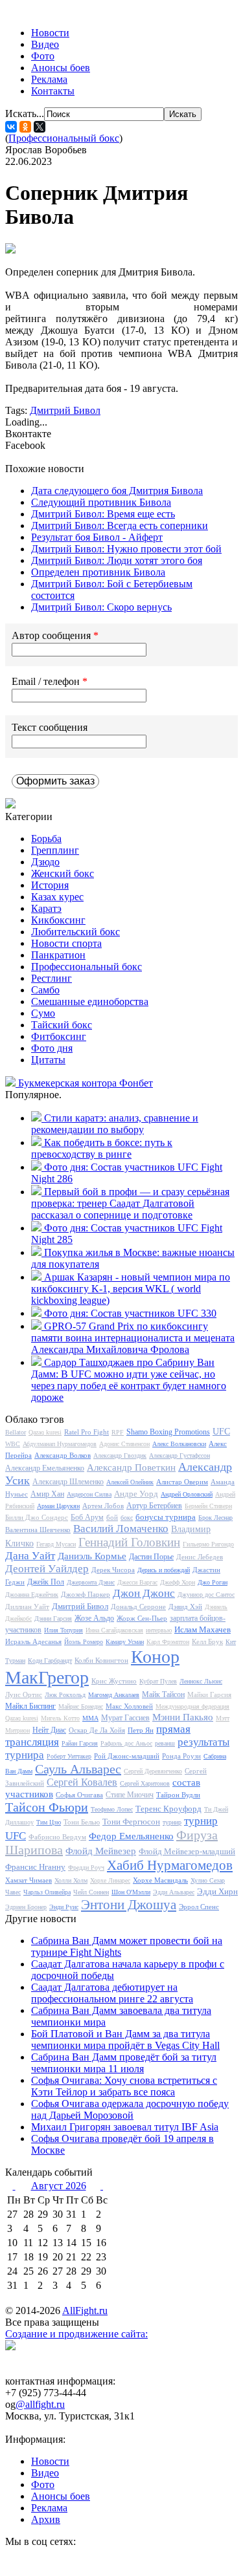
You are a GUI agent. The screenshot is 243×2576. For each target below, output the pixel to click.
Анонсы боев (61, 68)
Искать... (25, 114)
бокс (127, 1518)
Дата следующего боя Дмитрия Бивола (117, 491)
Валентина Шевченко (38, 1530)
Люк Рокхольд (65, 1695)
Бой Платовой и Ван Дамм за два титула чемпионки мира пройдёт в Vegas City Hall (125, 2040)
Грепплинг (55, 850)
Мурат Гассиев (125, 1718)
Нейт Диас (49, 1730)
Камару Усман (125, 1642)
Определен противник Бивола (98, 572)
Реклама (49, 79)
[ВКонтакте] (11, 127)
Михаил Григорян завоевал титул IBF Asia (125, 2127)
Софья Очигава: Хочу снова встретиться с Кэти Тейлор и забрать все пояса (124, 2086)
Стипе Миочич (130, 1795)
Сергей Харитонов (145, 1783)
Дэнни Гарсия (53, 1618)
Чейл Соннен (91, 1892)
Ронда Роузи (181, 1756)
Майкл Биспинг (30, 1706)
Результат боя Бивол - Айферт (97, 537)
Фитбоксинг (59, 1036)
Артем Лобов (103, 1506)
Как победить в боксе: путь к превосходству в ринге (102, 1148)
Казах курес (57, 897)
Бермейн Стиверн (208, 1506)
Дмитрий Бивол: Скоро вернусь (101, 607)
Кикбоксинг (58, 920)
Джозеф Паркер (86, 1594)
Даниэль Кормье (92, 1556)
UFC (221, 1432)
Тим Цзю (49, 1822)
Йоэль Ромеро (84, 1642)
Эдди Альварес (174, 1892)
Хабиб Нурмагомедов (170, 1865)
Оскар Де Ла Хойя (97, 1730)
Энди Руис (64, 1907)
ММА (90, 1718)
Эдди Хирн (217, 1891)
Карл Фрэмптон (168, 1642)
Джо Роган (213, 1582)
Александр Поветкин (131, 1467)
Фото (43, 56)
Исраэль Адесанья (33, 1641)
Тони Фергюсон (131, 1822)
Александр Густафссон (179, 1456)
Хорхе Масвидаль (160, 1880)
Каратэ (46, 908)
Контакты (53, 91)
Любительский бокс (75, 932)
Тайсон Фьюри (47, 1807)
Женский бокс (63, 873)
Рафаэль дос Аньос (126, 1743)
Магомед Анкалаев (114, 1695)
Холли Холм (71, 1880)
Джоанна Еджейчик (32, 1595)
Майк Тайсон (163, 1694)
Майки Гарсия (209, 1694)
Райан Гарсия (80, 1743)
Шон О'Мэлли (131, 1892)
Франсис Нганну (35, 1867)
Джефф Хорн (178, 1582)
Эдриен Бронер (26, 1907)
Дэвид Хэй (185, 1607)
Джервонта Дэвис (91, 1582)
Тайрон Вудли (178, 1795)
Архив (46, 2519)
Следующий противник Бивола (101, 502)
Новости (50, 33)
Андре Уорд (136, 1494)
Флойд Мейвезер (101, 1851)
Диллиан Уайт (27, 1607)
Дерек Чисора (113, 1570)
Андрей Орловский (187, 1494)
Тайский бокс (62, 1025)
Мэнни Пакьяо (183, 1717)
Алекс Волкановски (179, 1444)
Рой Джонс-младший (127, 1756)
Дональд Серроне (138, 1607)
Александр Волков (63, 1455)
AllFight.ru (85, 2311)
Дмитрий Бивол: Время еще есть (103, 514)
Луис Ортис (24, 1694)
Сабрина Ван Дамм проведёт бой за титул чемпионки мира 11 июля (124, 2063)
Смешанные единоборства (90, 1001)
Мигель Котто (60, 1718)
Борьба (46, 839)
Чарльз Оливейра (47, 1892)
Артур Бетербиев (154, 1506)
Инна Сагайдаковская (114, 1630)
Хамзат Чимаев (29, 1880)
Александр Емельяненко (45, 1468)
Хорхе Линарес (110, 1880)
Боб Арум (87, 1517)
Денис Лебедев (200, 1557)
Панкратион (58, 955)
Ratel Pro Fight (87, 1432)
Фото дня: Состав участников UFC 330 (130, 1313)
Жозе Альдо (94, 1618)
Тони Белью (82, 1822)
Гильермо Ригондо (208, 1544)
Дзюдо (45, 862)
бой (112, 1517)
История (50, 885)
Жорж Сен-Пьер (142, 1618)
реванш (165, 1743)
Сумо (43, 1013)
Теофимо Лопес (112, 1809)
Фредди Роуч (86, 1867)
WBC (13, 1444)
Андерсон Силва (89, 1494)
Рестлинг (52, 978)
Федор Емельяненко (131, 1836)
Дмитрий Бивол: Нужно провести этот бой (126, 549)
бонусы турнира (166, 1517)
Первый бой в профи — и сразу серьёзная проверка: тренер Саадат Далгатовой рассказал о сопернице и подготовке (130, 1203)
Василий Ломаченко (121, 1529)
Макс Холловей (129, 1706)
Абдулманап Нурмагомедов (60, 1444)
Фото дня (52, 1048)
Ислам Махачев (202, 1629)
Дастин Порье (151, 1557)
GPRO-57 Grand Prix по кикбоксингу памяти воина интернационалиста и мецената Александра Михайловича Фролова (133, 1338)
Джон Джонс (144, 1593)
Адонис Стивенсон (124, 1444)
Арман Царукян (58, 1506)
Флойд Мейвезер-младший (187, 1851)
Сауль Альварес (78, 1769)
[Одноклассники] (25, 127)
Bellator (16, 1432)
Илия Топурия (64, 1630)
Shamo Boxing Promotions (168, 1432)
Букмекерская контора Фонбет (86, 1083)
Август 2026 (59, 2186)
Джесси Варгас (137, 1582)
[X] (40, 127)
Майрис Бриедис (81, 1706)
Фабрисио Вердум (57, 1837)
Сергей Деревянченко (153, 1771)
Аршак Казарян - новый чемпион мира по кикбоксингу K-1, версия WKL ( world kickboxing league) (131, 1289)
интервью (159, 1630)
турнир (172, 1822)
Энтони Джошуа (129, 1905)
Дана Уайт (30, 1556)
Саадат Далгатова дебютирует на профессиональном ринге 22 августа (112, 1993)
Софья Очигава (79, 1795)
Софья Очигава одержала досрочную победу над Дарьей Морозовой (130, 2109)
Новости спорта (66, 943)
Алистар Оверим (182, 1482)
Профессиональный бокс (64, 138)
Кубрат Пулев (158, 1681)
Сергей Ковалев (82, 1782)
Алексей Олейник (130, 1482)
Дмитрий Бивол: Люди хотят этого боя (117, 560)
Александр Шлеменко (68, 1482)
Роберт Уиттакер (69, 1756)
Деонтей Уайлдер (47, 1569)
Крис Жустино (114, 1681)
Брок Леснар (215, 1518)
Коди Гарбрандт (50, 1661)
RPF (118, 1432)
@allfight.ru (40, 2404)
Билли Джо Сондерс (37, 1517)
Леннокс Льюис (201, 1681)
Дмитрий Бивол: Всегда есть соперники (120, 525)
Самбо (45, 990)
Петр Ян (141, 1730)
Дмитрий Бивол (65, 410)
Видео (45, 44)
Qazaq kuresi (45, 1432)
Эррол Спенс (199, 1907)
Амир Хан (47, 1494)
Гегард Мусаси (56, 1544)
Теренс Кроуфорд (168, 1809)
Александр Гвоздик (120, 1456)
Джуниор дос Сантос (206, 1595)
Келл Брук (207, 1641)
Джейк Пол (46, 1582)
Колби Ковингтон (101, 1660)
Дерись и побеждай (164, 1570)
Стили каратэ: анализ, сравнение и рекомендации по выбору (115, 1124)
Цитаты (48, 1060)
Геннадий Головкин (129, 1542)
